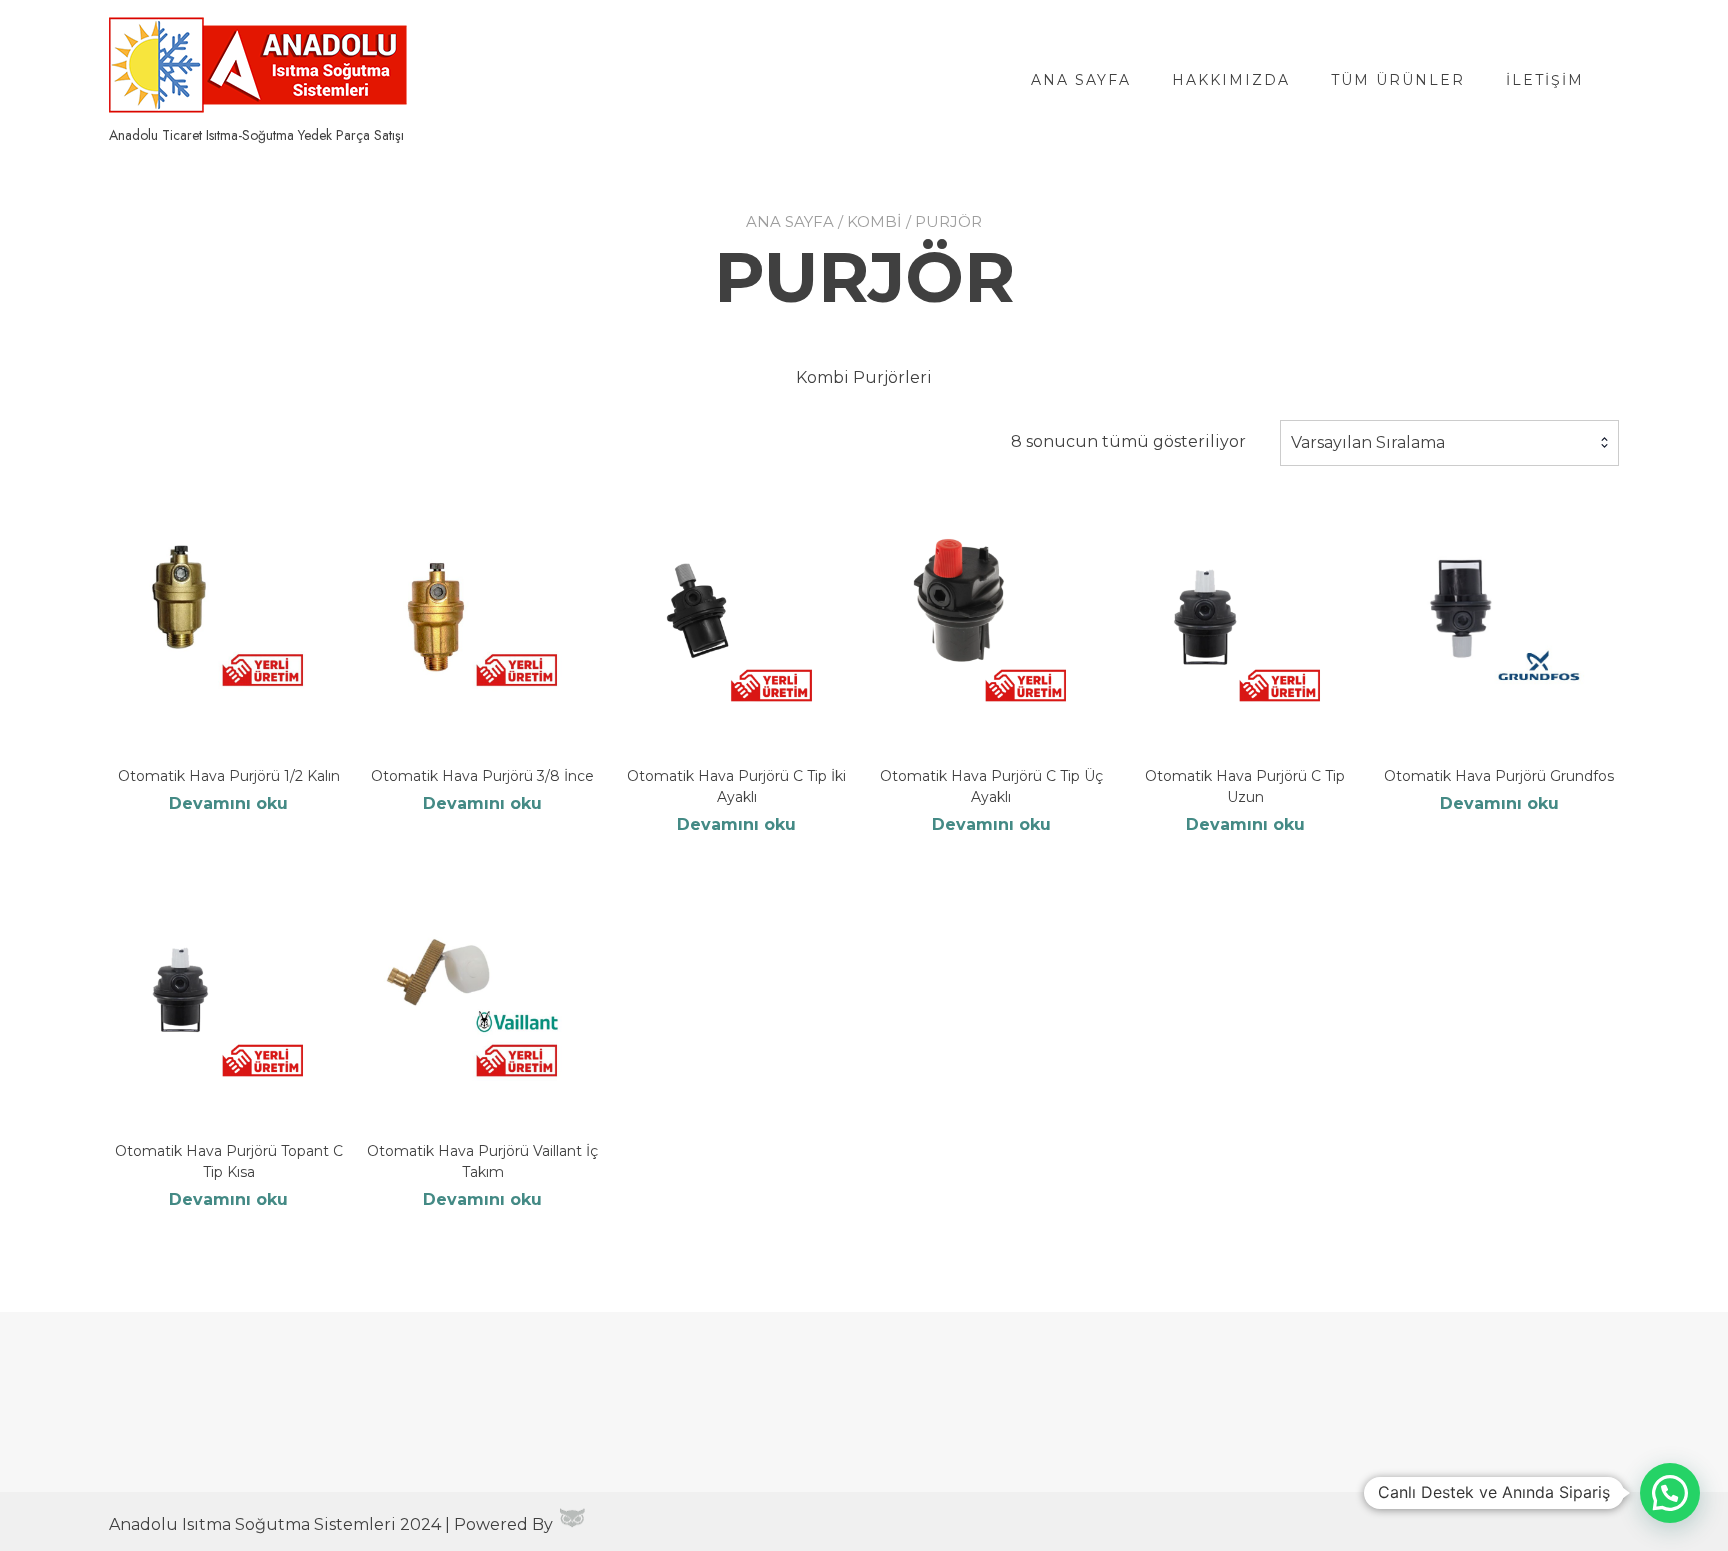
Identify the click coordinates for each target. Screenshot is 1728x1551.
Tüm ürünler (1398, 80)
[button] (1670, 1493)
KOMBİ (874, 221)
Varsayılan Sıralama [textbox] (1368, 442)
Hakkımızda (1231, 80)
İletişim (1545, 80)
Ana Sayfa (1081, 80)
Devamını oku (228, 803)
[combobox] (1449, 443)
